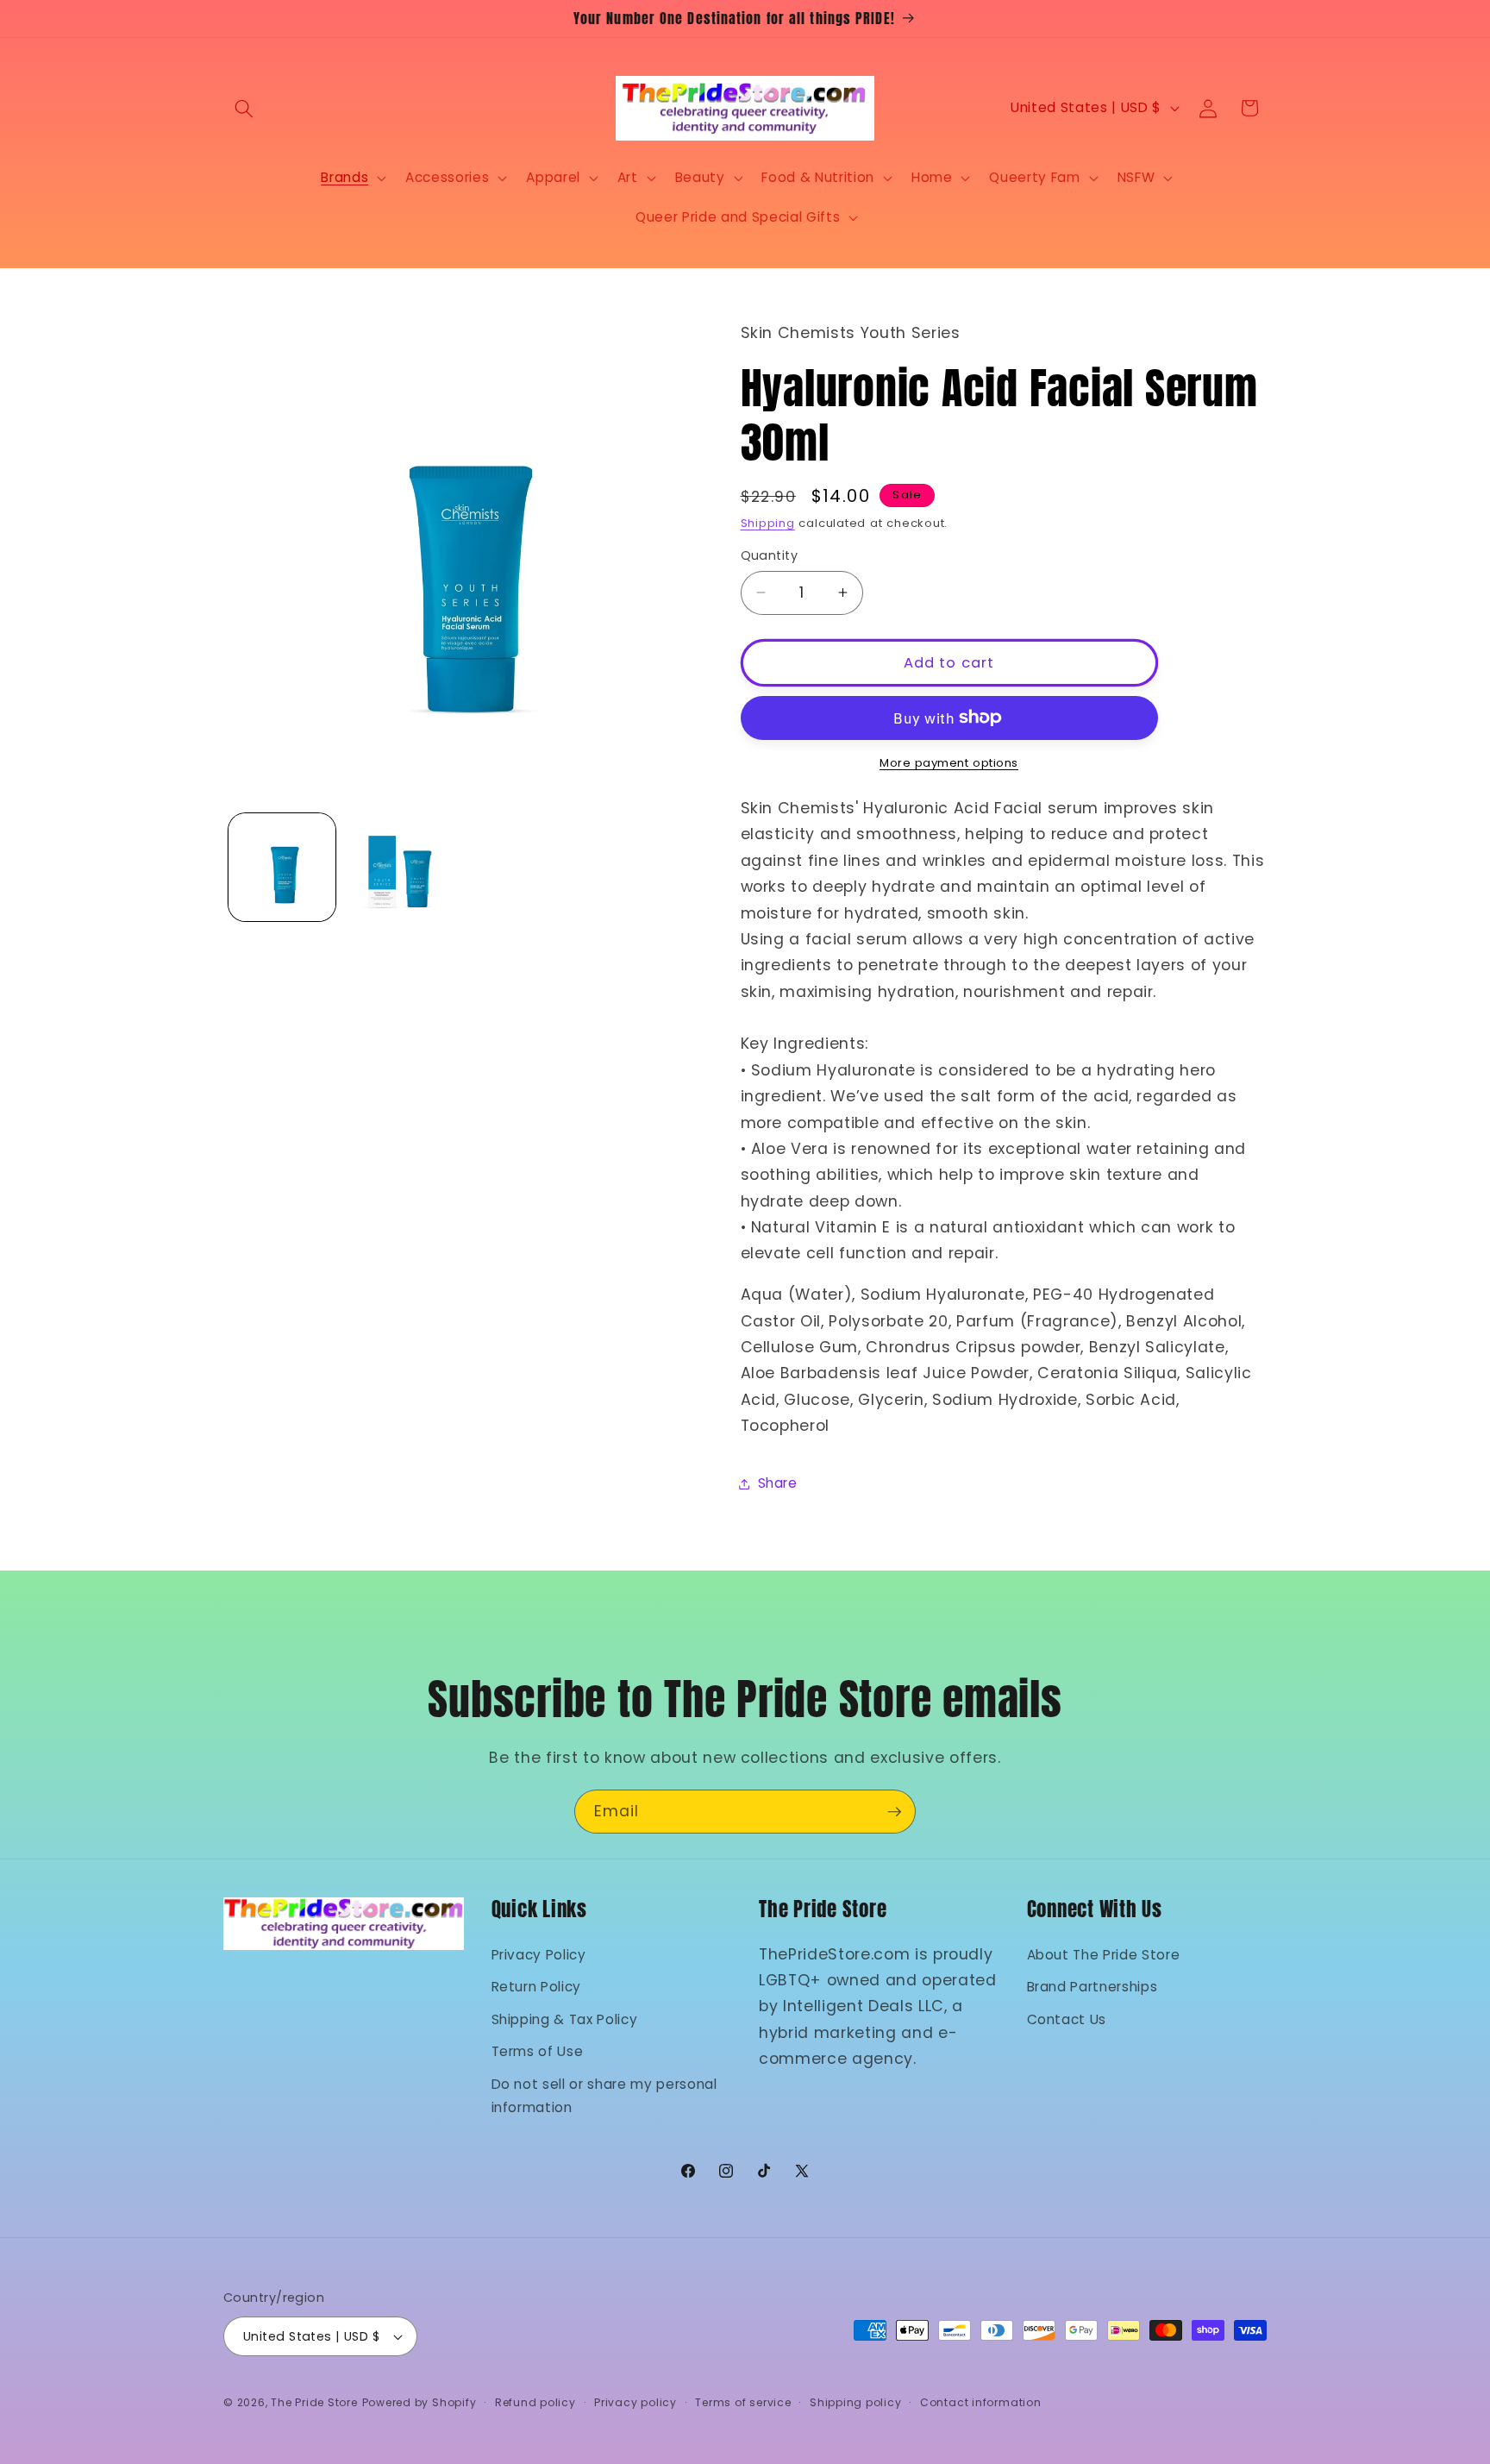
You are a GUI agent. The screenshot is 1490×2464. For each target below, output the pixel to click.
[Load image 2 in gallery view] (399, 867)
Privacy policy (635, 2402)
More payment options (949, 763)
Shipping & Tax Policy (565, 2019)
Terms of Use (538, 2051)
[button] (244, 108)
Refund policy (535, 2402)
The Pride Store (314, 2402)
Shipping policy (856, 2402)
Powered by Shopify (419, 2402)
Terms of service (743, 2402)
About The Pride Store (1104, 1954)
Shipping (768, 523)
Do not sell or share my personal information (604, 2095)
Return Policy (537, 1987)
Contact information (981, 2402)
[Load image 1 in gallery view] (282, 867)
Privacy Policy (539, 1954)
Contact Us (1067, 2019)
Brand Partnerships (1092, 1987)
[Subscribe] (894, 1812)
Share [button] (778, 1483)
